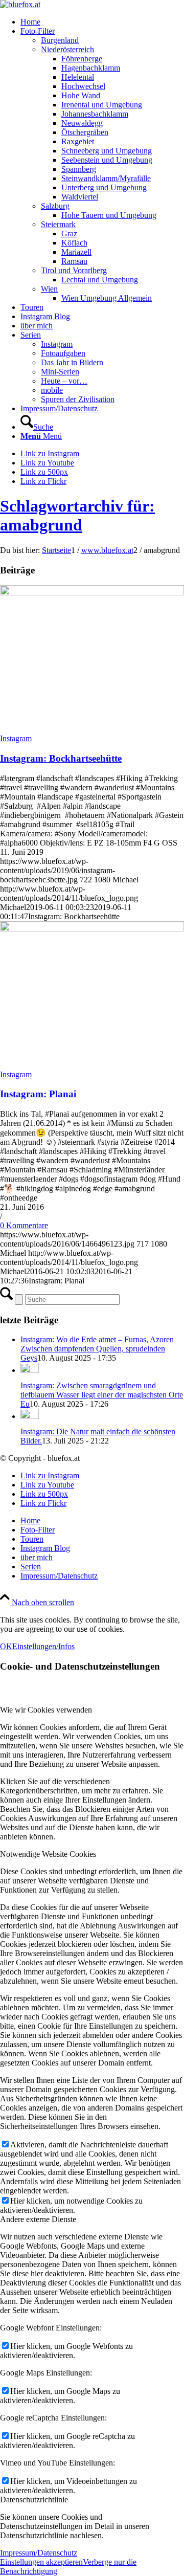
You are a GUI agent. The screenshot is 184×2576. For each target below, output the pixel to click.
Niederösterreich (67, 49)
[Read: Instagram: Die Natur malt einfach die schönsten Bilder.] (30, 1416)
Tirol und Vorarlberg (74, 270)
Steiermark (58, 224)
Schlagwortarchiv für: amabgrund (77, 515)
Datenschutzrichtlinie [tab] (34, 2500)
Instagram (57, 344)
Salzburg (55, 206)
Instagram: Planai (38, 1094)
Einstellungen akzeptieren (41, 2562)
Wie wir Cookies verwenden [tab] (46, 1710)
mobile (52, 390)
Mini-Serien (60, 372)
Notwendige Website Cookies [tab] (48, 1854)
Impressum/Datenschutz (39, 2553)
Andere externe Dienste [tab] (38, 2219)
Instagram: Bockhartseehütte (61, 758)
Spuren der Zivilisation (78, 399)
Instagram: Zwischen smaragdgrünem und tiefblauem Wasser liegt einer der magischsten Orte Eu (102, 1395)
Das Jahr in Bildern (72, 362)
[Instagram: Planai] (92, 929)
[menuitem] (102, 22)
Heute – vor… (64, 381)
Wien (49, 289)
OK (6, 1646)
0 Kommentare (24, 1225)
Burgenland (60, 40)
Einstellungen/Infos (43, 1646)
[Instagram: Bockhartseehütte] (92, 593)
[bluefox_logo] (20, 4)
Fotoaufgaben (63, 353)
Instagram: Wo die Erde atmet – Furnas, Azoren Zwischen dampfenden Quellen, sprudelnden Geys (97, 1349)
